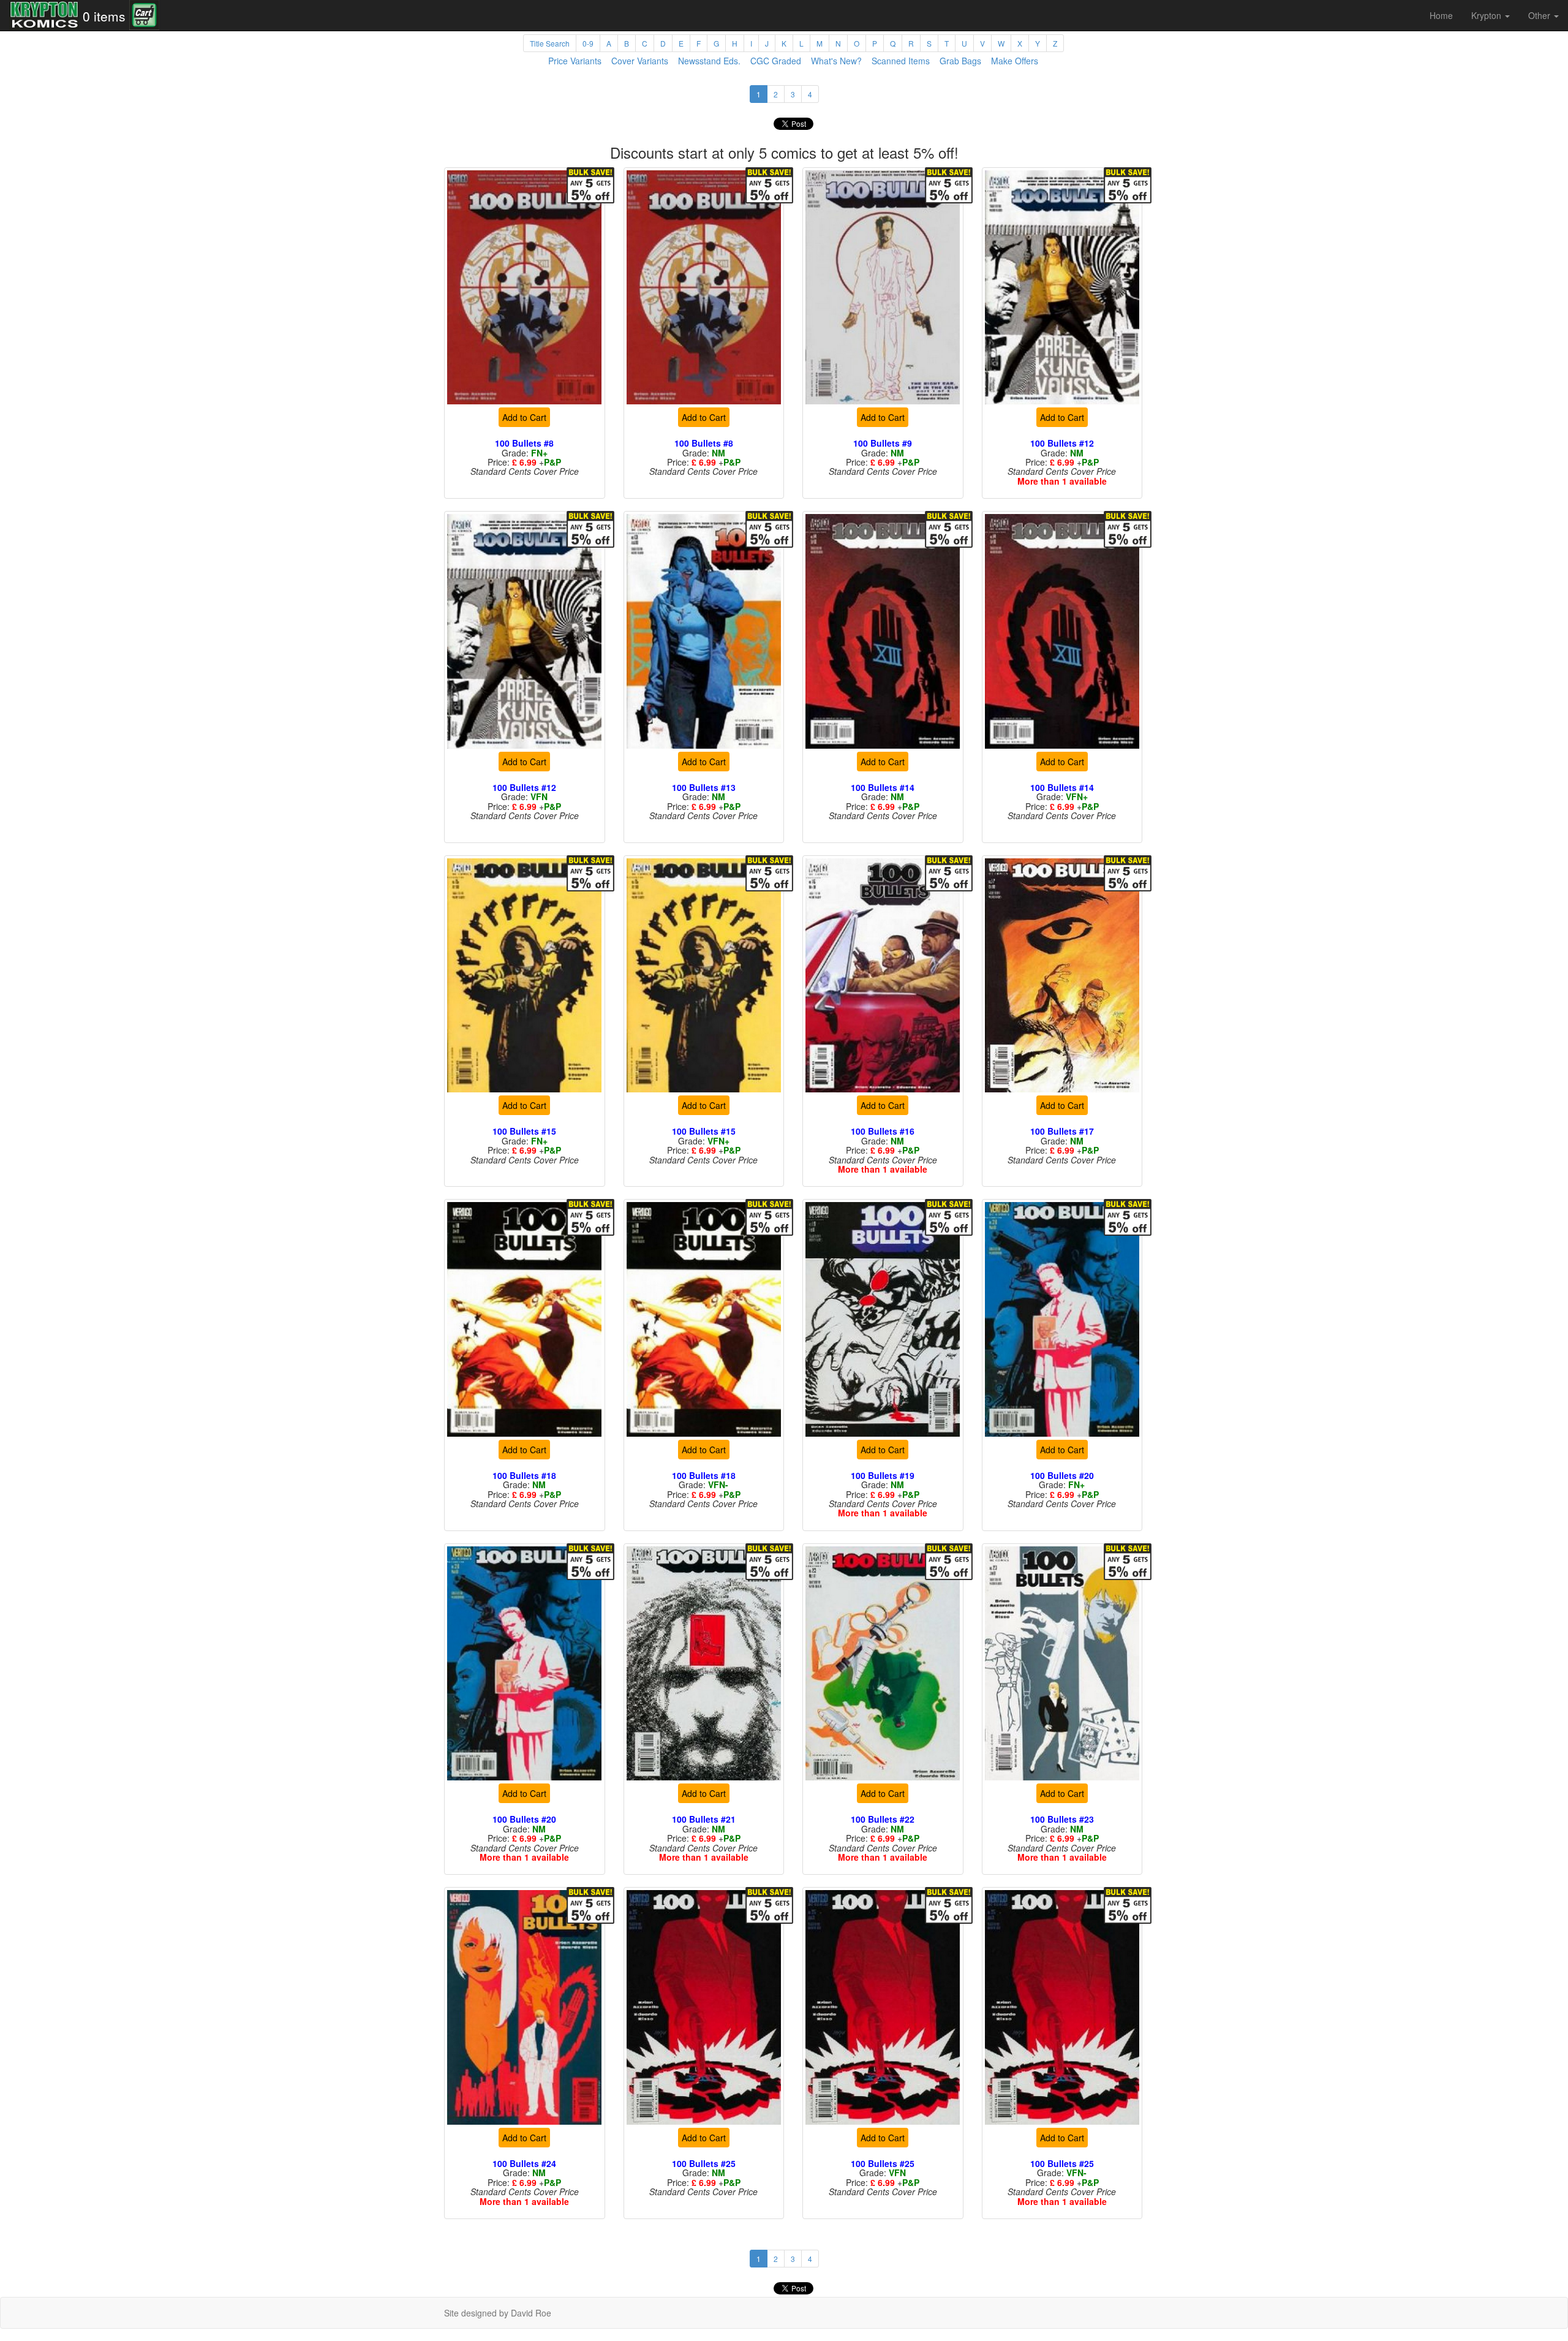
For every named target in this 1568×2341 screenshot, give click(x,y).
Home (1441, 15)
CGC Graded (776, 61)
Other (1540, 15)
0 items (104, 16)
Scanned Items (901, 61)
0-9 (588, 43)
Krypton (1487, 15)
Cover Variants (640, 61)
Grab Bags (960, 61)
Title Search (550, 43)
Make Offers (1015, 61)
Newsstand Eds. (709, 61)
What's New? (836, 61)
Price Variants (575, 61)
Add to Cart (524, 417)
